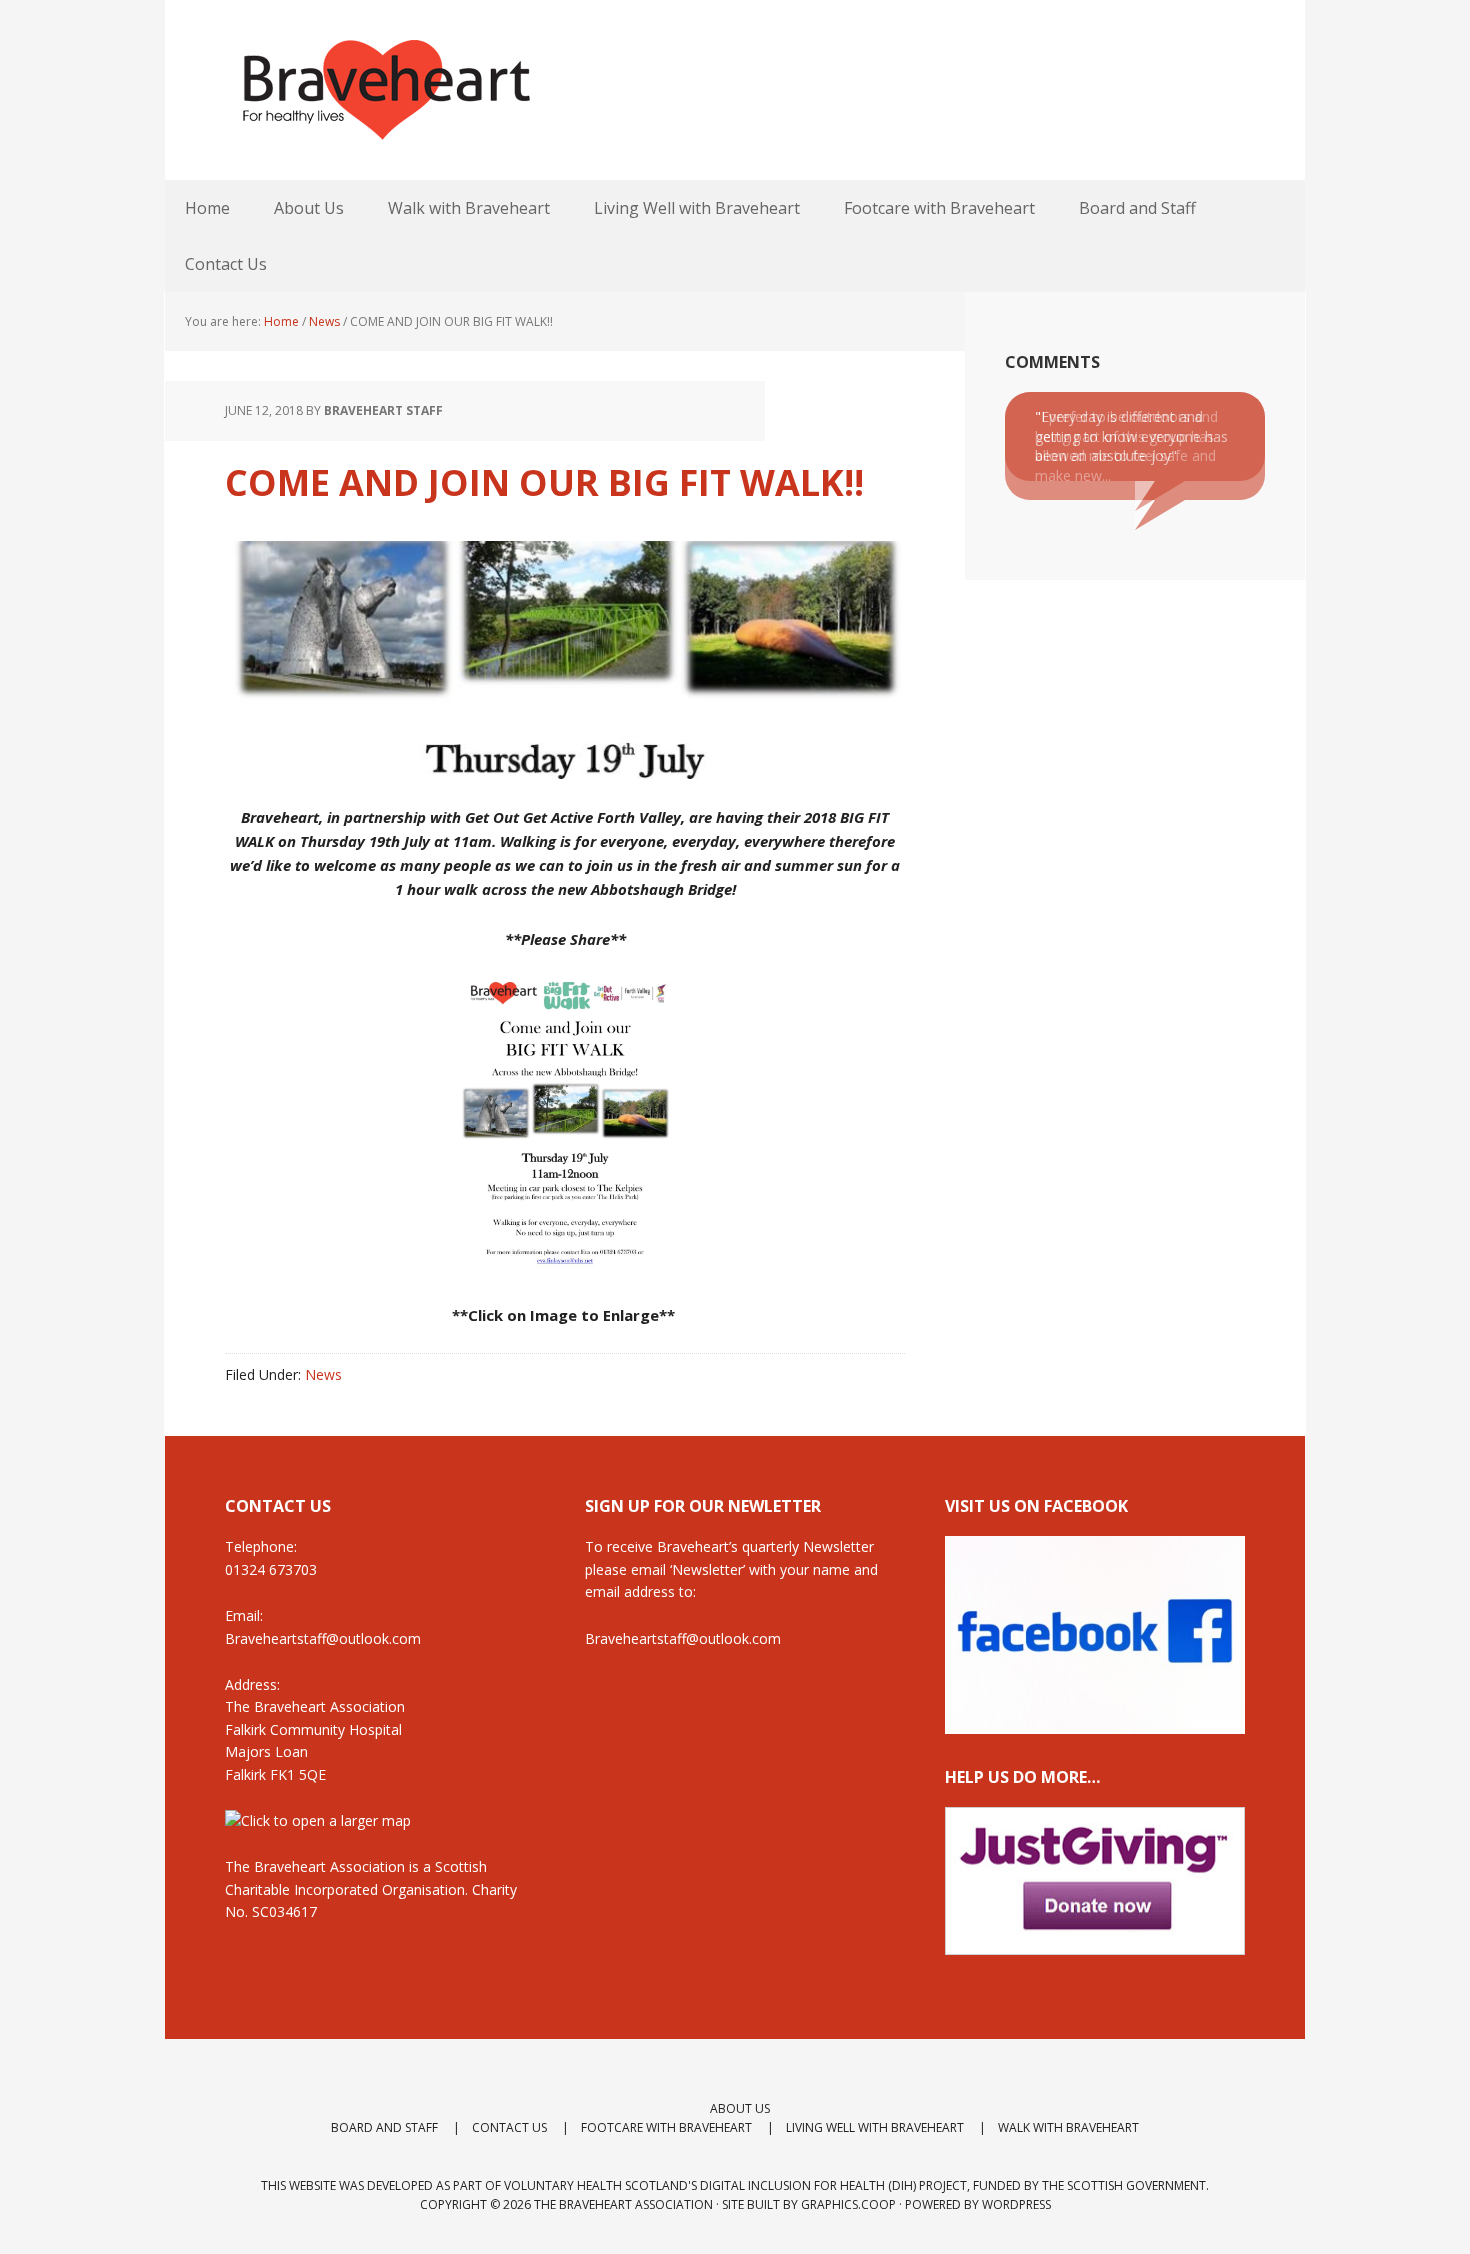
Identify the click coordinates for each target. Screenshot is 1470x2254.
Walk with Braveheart (1068, 2127)
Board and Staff (384, 2127)
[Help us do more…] (1095, 1881)
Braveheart (385, 90)
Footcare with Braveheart (666, 2127)
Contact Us (509, 2127)
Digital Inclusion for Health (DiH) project (833, 2185)
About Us (740, 2108)
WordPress (1016, 2204)
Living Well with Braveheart (875, 2127)
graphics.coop (848, 2204)
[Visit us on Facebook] (1095, 1724)
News (323, 1374)
